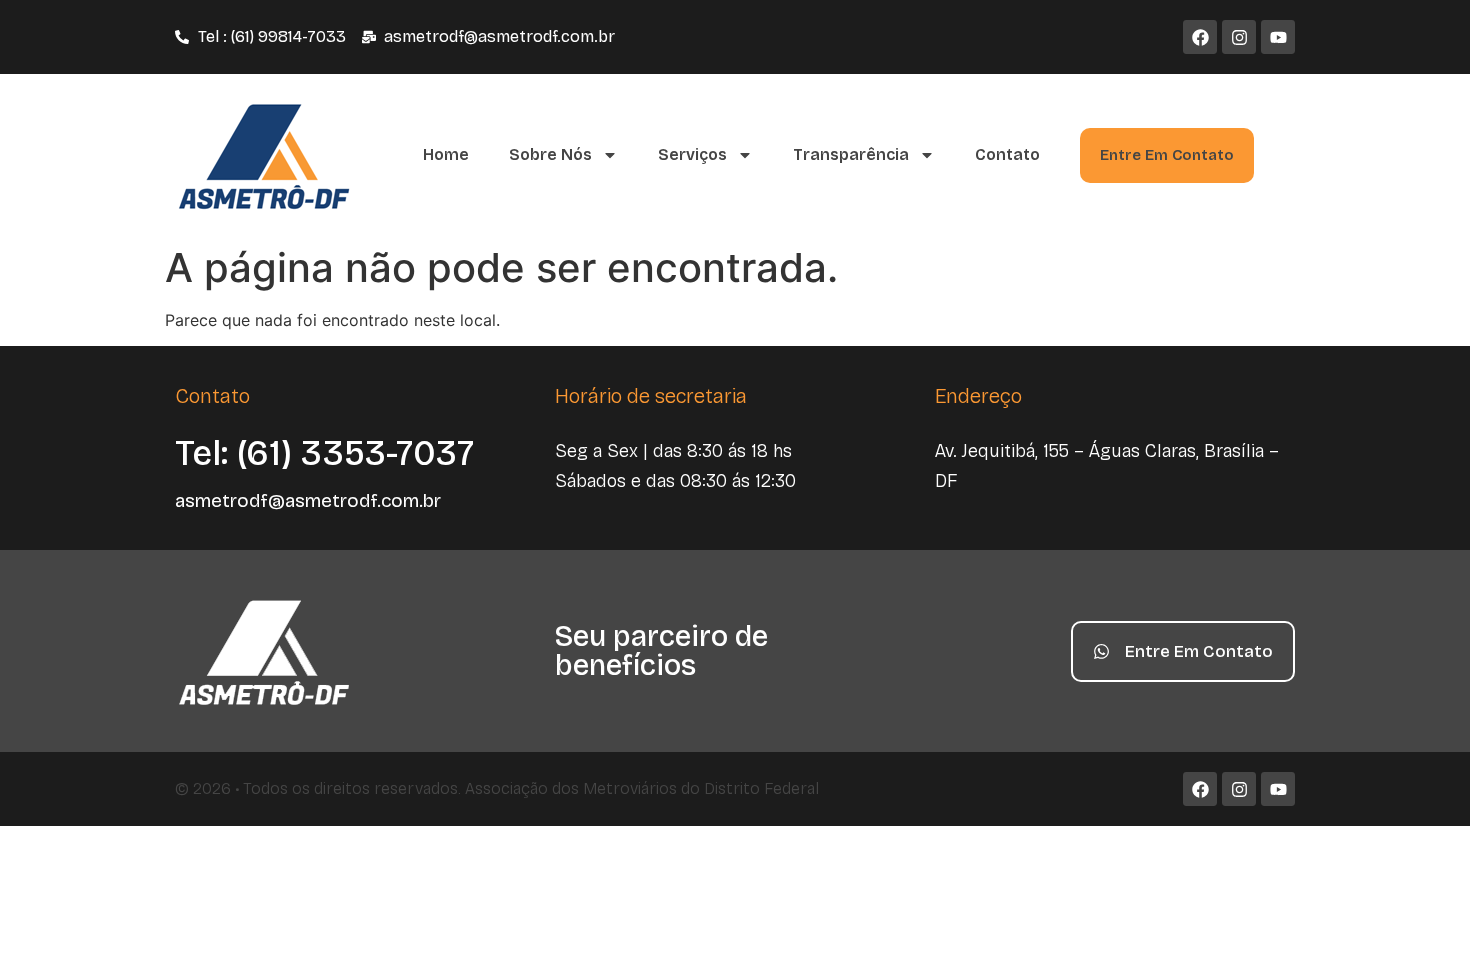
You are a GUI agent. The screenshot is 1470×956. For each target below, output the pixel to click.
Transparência (851, 154)
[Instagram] (1239, 37)
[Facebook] (1200, 37)
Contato (1007, 154)
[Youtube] (1278, 37)
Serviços (692, 154)
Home (446, 154)
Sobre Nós (550, 154)
